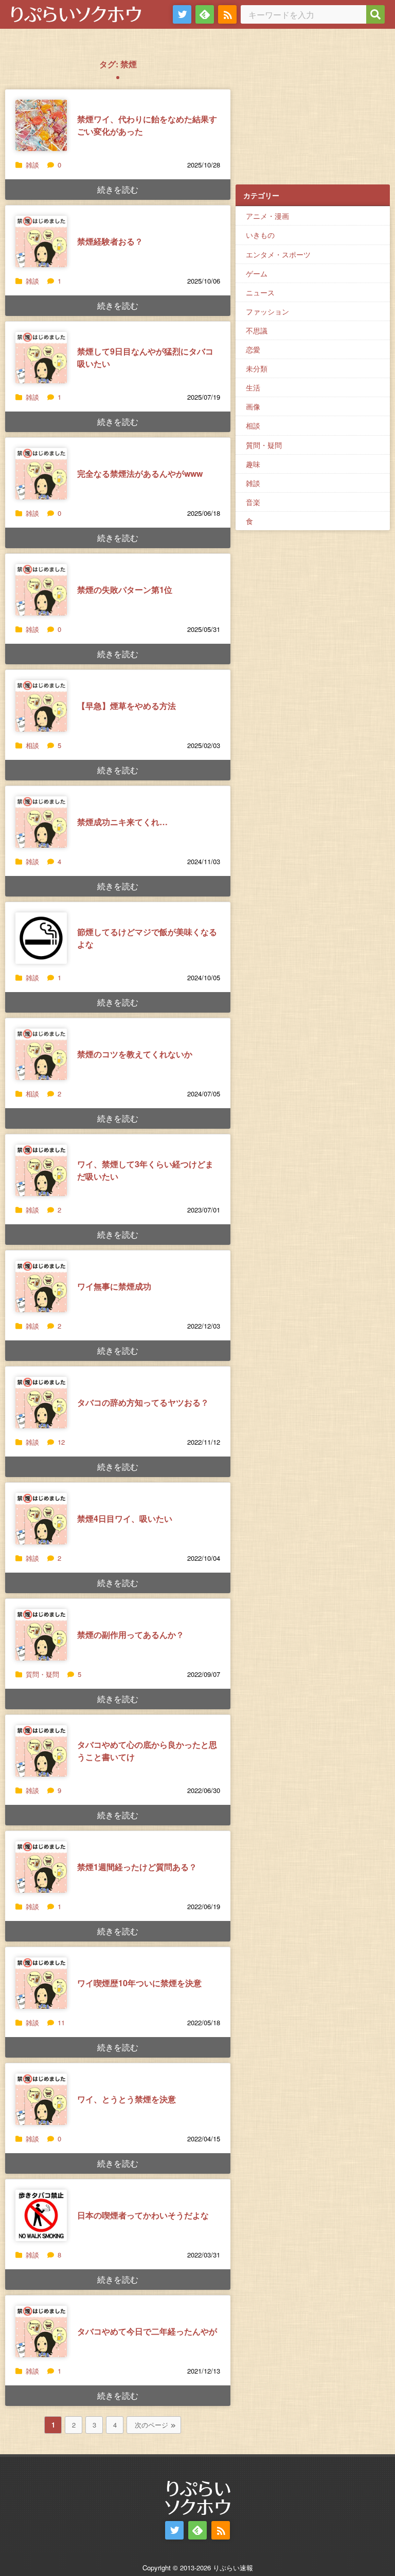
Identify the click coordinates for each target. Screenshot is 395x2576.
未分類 (257, 368)
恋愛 (253, 349)
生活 (253, 387)
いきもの (260, 235)
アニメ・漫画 (267, 216)
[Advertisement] (313, 114)
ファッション (267, 311)
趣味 (253, 464)
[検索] (375, 14)
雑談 (32, 165)
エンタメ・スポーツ (278, 254)
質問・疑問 (42, 1674)
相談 (32, 745)
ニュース (260, 292)
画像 (253, 406)
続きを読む (118, 189)
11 (61, 2022)
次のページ (151, 2425)
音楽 (253, 502)
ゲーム (257, 273)
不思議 (257, 330)
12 (61, 1442)
